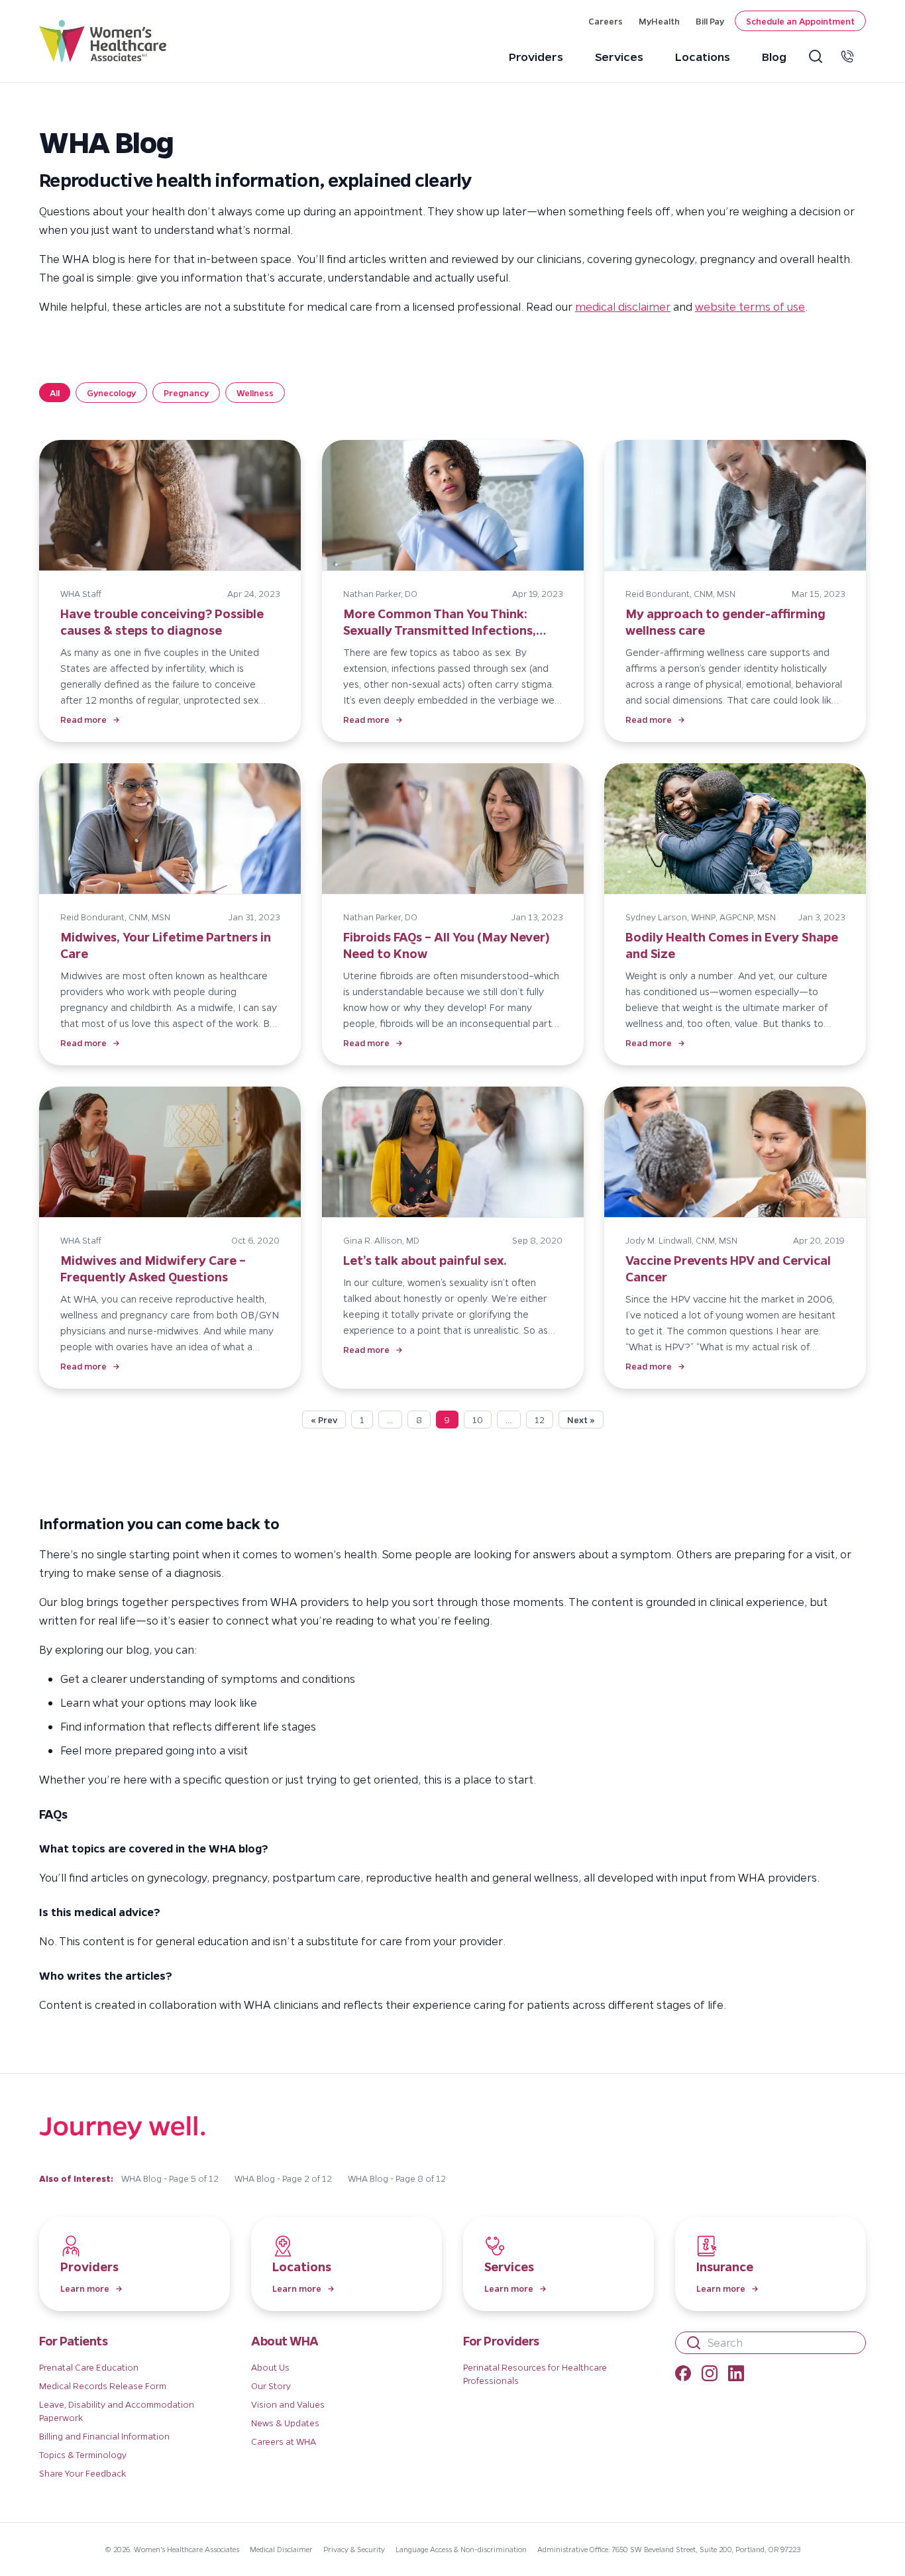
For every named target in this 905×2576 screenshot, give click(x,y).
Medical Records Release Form (103, 2386)
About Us (270, 2367)
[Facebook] (683, 2375)
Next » (581, 1420)
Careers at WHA (284, 2441)
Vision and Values (288, 2404)
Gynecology (111, 393)
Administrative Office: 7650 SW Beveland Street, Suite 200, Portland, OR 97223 (669, 2549)
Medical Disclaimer (281, 2549)
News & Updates (285, 2423)
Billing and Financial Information (104, 2436)
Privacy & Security (354, 2549)
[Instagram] (710, 2375)
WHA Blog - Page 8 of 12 (397, 2178)
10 (478, 1420)
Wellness (255, 393)
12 (540, 1420)
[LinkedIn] (736, 2375)
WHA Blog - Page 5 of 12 (170, 2178)
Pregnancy (186, 393)
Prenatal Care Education (89, 2367)
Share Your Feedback (82, 2473)
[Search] (818, 56)
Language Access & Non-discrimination (461, 2549)
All (55, 393)
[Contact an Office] (850, 56)
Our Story (271, 2386)
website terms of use (750, 306)
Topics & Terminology (83, 2454)
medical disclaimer (623, 306)
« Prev (324, 1420)
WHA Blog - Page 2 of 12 (283, 2178)
